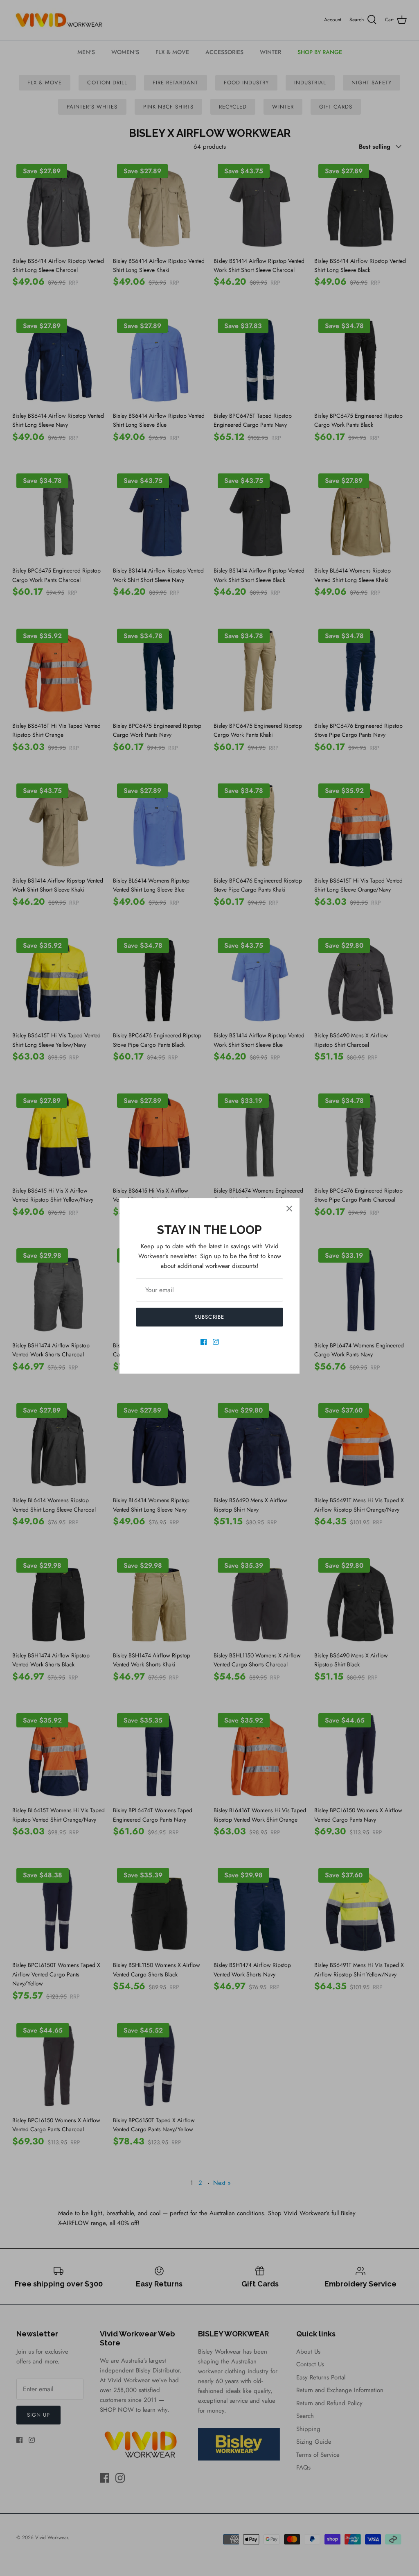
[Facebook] (204, 1342)
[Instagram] (216, 1342)
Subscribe (209, 1317)
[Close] (289, 1209)
